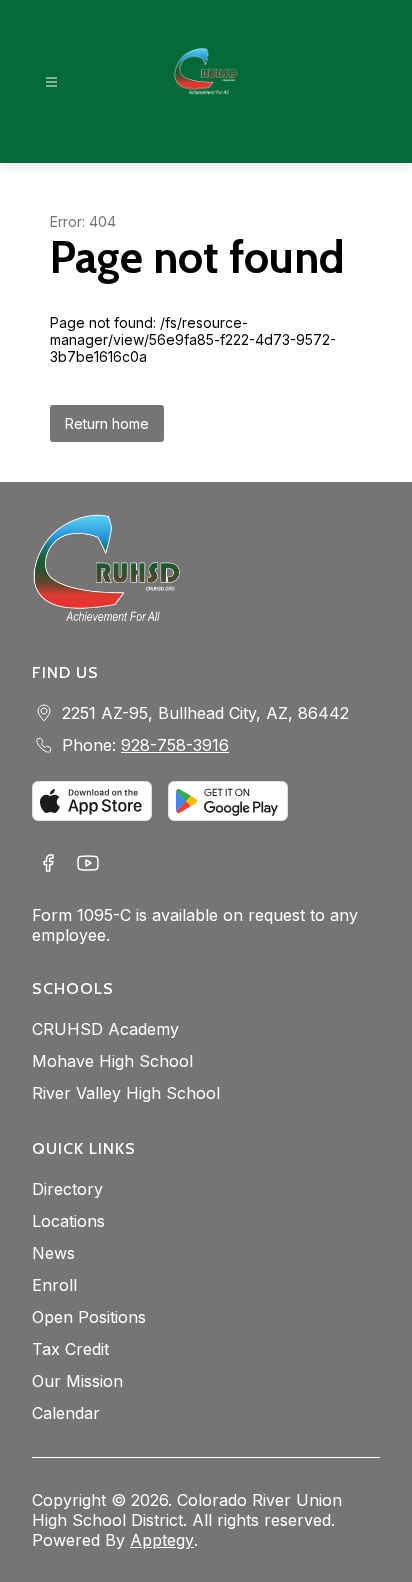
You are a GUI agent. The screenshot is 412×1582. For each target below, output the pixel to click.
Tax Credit (70, 1349)
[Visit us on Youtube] (88, 865)
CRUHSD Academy (105, 1029)
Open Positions (89, 1317)
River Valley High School (126, 1093)
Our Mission (77, 1381)
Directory (67, 1189)
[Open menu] (51, 82)
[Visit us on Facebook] (48, 865)
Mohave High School (112, 1061)
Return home (107, 423)
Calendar (66, 1413)
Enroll (54, 1285)
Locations (68, 1221)
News (53, 1253)
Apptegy (162, 1540)
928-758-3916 (175, 745)
